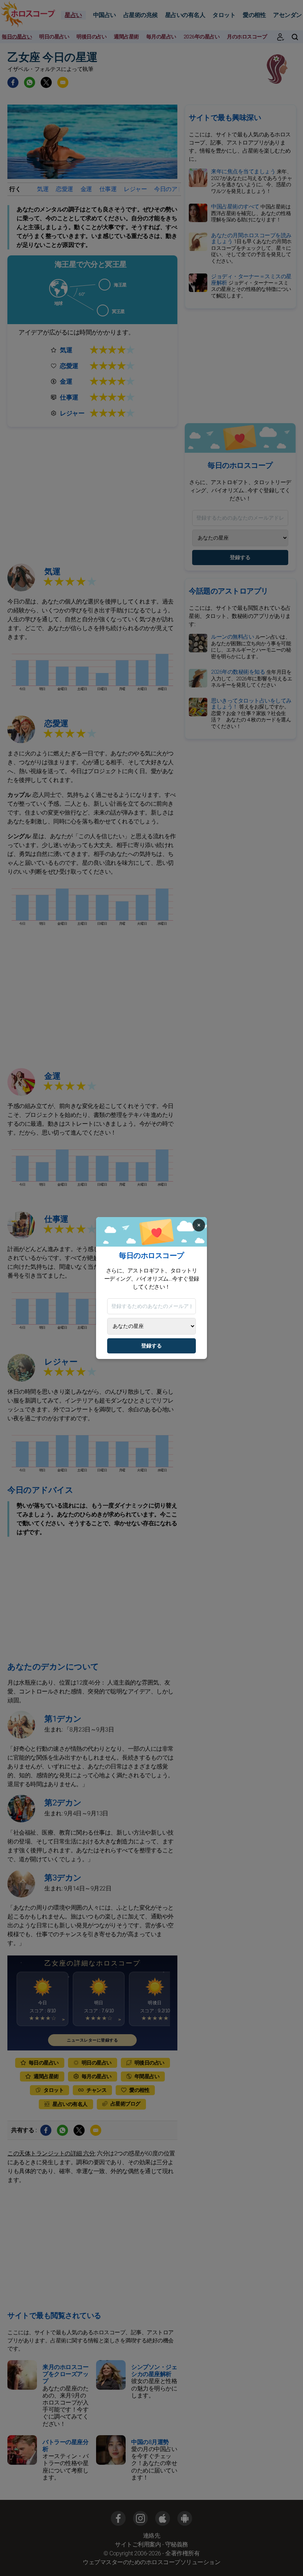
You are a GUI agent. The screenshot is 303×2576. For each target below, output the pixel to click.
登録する (151, 1346)
